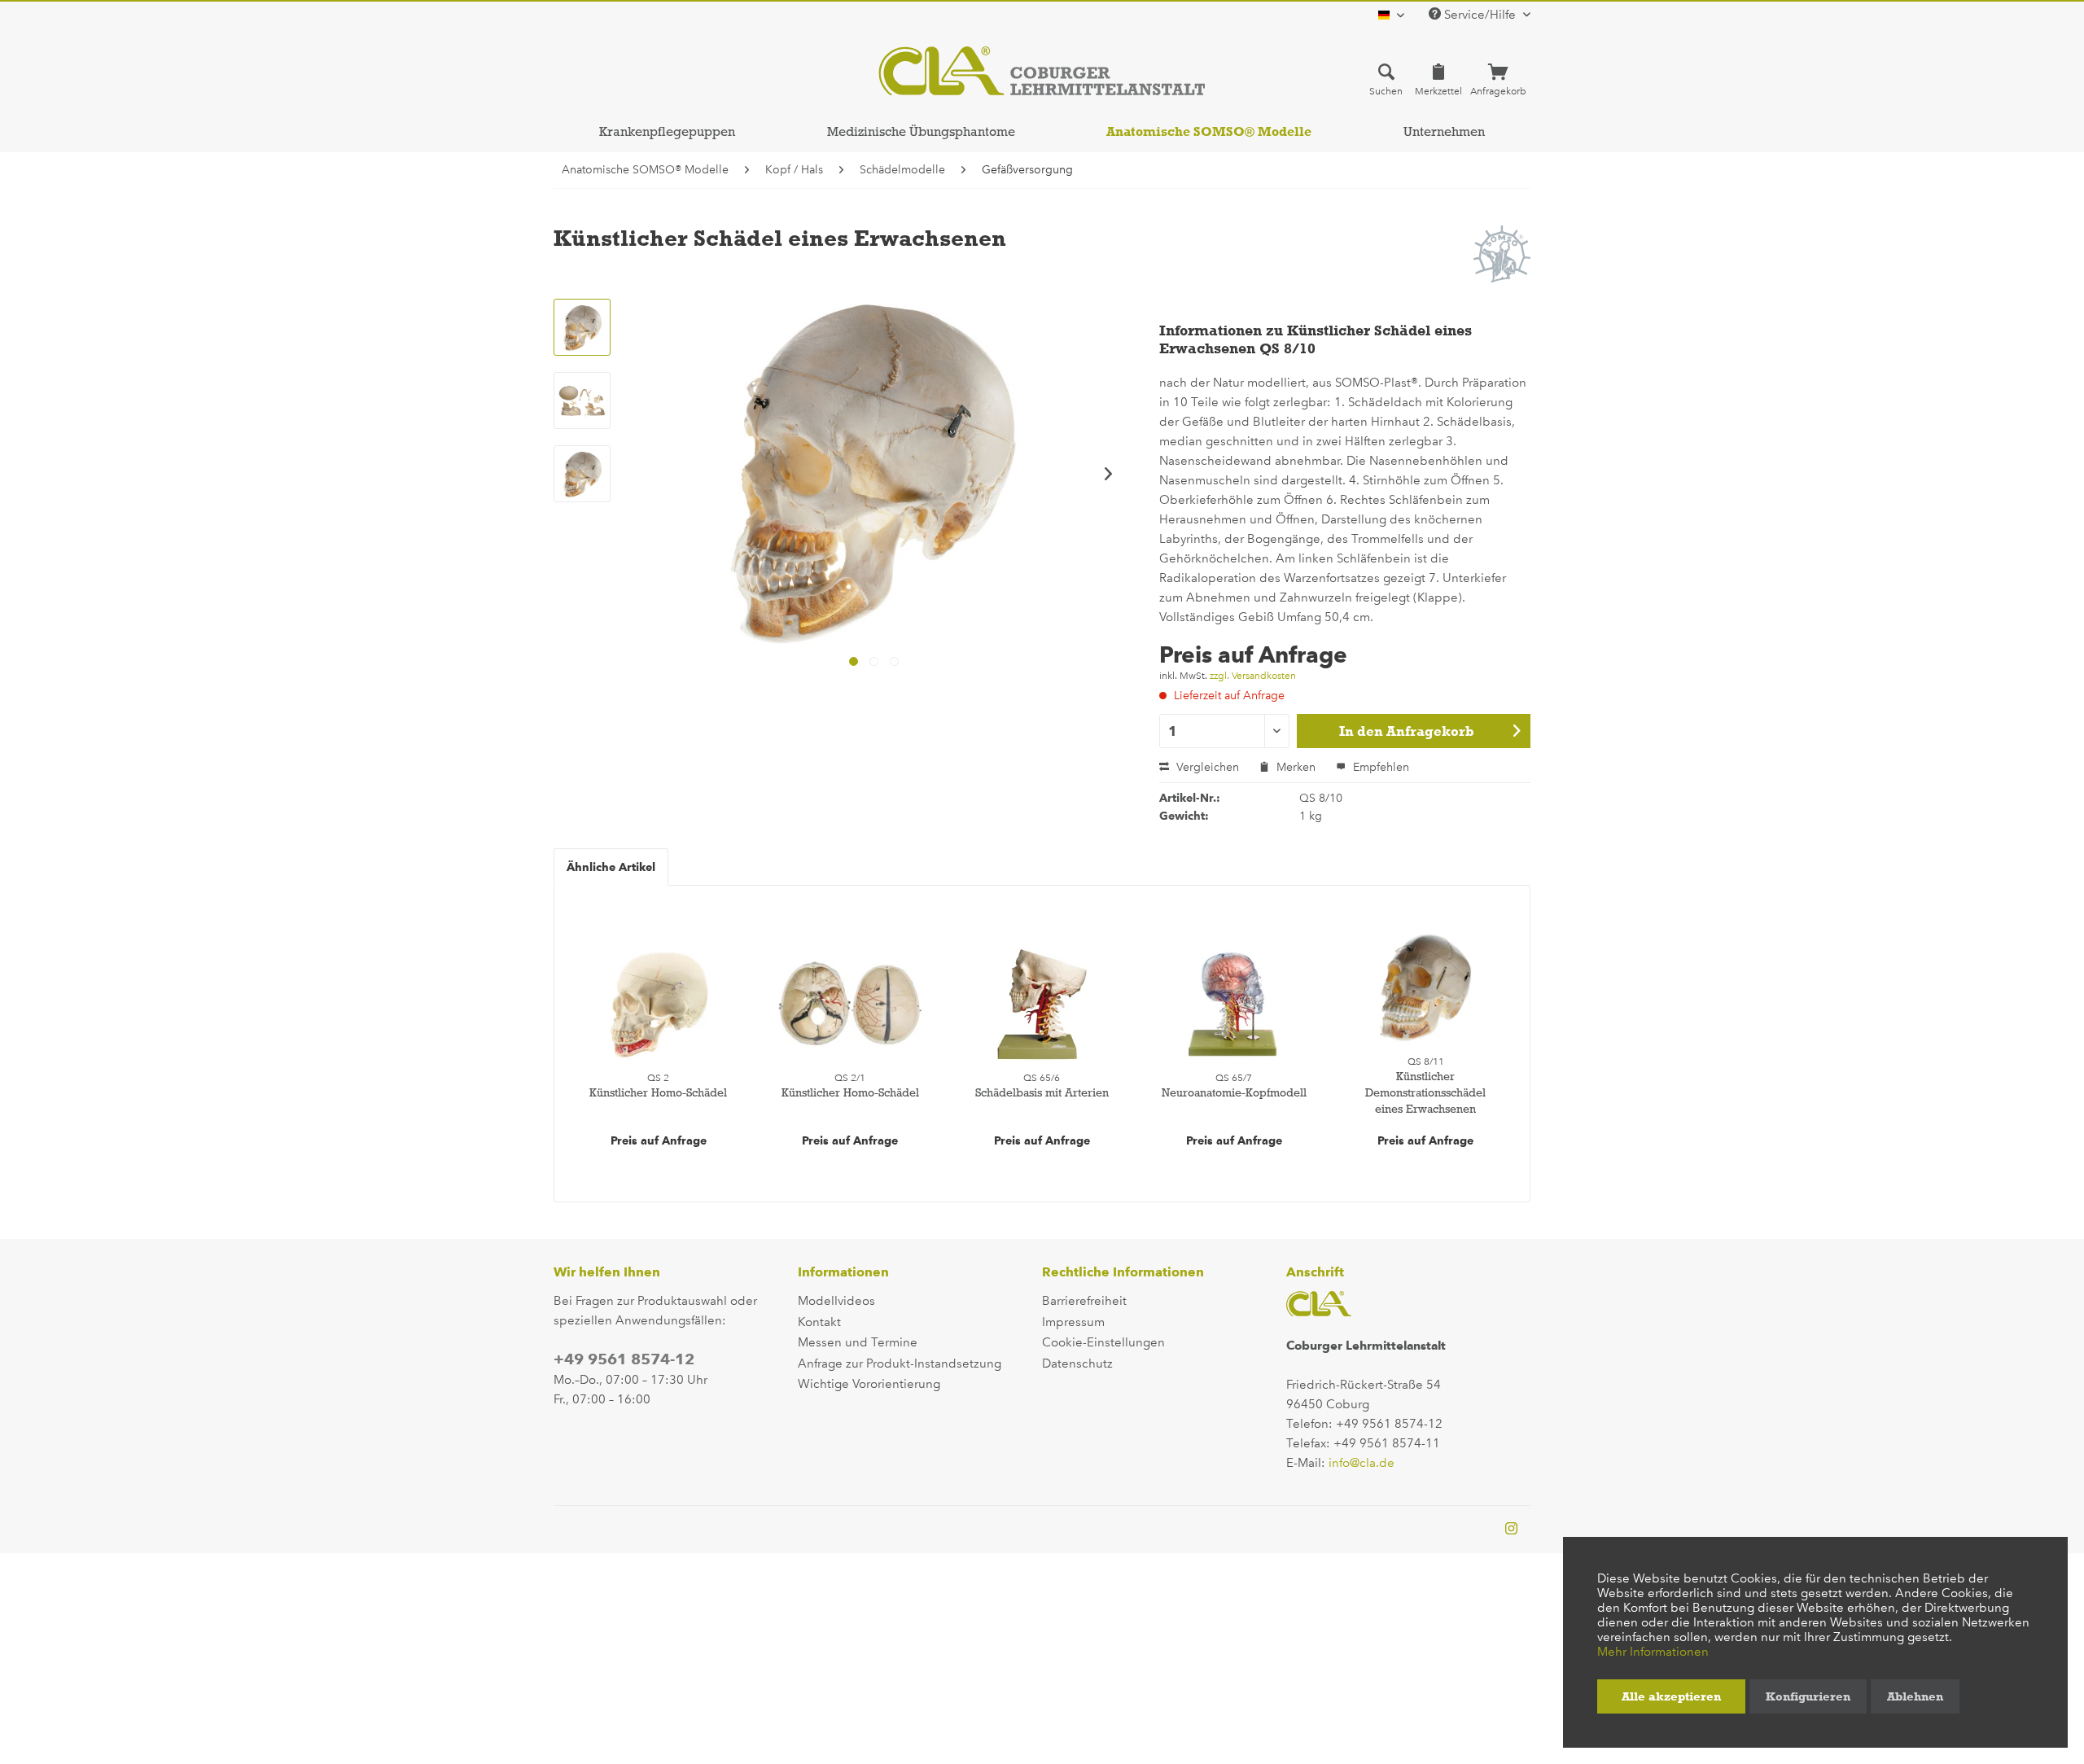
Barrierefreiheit (1084, 1301)
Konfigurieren (1808, 1696)
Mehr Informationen (1653, 1652)
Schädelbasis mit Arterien (1042, 1092)
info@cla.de (1362, 1463)
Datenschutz (1077, 1363)
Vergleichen (1206, 767)
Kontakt (819, 1322)
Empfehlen (1379, 767)
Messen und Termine (858, 1342)
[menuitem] (1386, 79)
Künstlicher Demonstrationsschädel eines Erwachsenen (1425, 1092)
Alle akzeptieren (1671, 1696)
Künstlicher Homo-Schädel (658, 1092)
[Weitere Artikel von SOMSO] (1502, 254)
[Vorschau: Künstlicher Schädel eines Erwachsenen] (582, 327)
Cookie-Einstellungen (1103, 1342)
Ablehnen (1915, 1696)
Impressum (1073, 1322)
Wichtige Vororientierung (869, 1384)
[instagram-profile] (1511, 1530)
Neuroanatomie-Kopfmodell (1234, 1092)
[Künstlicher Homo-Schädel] (659, 1004)
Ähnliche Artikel (611, 867)
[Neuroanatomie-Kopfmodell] (1234, 1004)
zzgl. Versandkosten (1253, 676)
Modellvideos (836, 1301)
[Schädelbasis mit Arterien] (1042, 1004)
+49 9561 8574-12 (624, 1359)
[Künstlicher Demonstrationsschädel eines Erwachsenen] (1425, 987)
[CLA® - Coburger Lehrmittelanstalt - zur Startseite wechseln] (1042, 71)
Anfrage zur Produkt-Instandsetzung (900, 1363)
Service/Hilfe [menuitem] (1480, 15)
